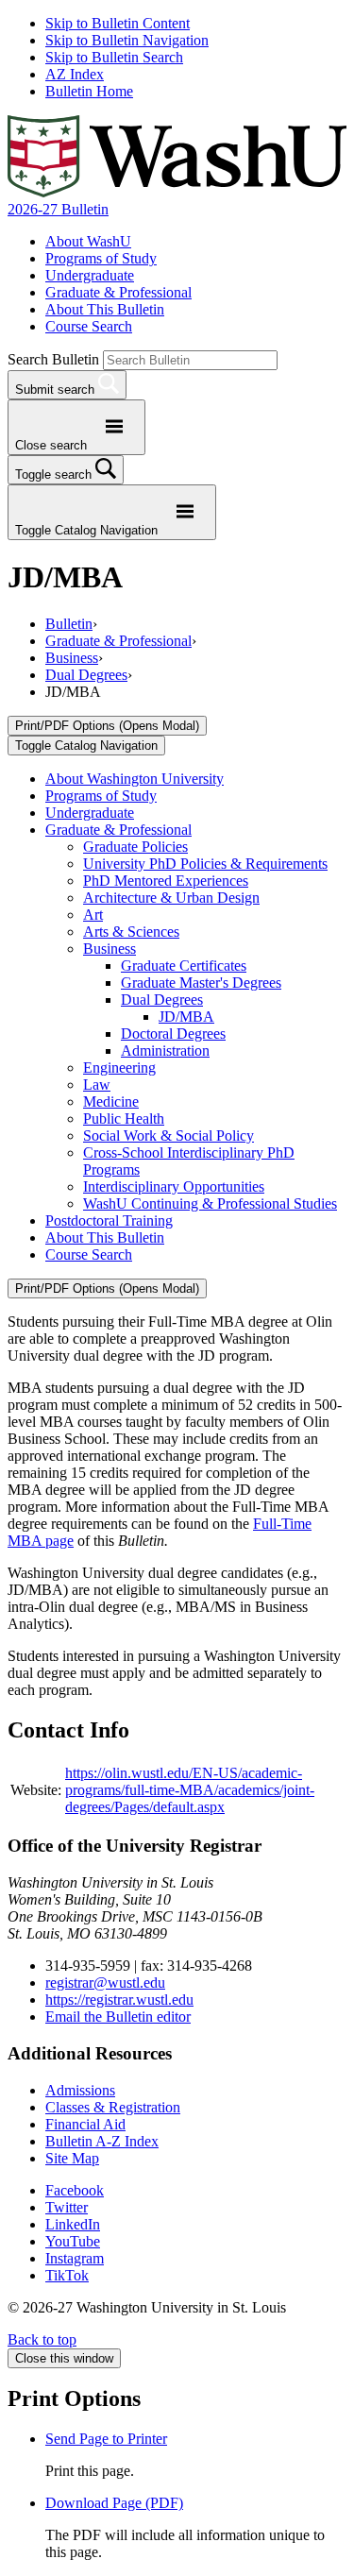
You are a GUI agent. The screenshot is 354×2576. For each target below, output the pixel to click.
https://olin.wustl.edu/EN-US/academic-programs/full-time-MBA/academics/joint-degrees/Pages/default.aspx (190, 1790)
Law (97, 1085)
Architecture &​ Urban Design (171, 898)
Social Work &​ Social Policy (169, 1135)
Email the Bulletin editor (118, 2017)
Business (72, 658)
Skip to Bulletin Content (118, 23)
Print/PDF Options (107, 726)
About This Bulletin (105, 309)
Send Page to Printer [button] (106, 2439)
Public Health (124, 1119)
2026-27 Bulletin (58, 209)
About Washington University (135, 779)
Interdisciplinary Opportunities (174, 1186)
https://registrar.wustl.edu (119, 2000)
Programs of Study (101, 258)
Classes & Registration (113, 2107)
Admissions (80, 2090)
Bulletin (69, 624)
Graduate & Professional (118, 292)
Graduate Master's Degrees (201, 983)
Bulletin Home (89, 91)
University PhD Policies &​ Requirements (205, 864)
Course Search (89, 326)
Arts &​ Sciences (131, 932)
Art (93, 915)
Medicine (111, 1102)
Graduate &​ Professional (118, 830)
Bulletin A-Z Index (102, 2141)
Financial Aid (85, 2124)
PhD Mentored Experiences (166, 881)
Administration (165, 1051)
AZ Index (75, 74)
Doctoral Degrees (173, 1034)
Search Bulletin (53, 359)
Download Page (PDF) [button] (114, 2503)
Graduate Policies (135, 847)
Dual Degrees (86, 675)
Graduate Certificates (184, 966)
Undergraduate (90, 275)
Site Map (72, 2158)
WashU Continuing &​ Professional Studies (210, 1203)
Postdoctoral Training (109, 1220)
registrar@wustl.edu (105, 1983)
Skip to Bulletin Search (114, 57)
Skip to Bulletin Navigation (127, 40)
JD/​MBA (186, 1017)
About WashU (88, 241)
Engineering (119, 1068)
